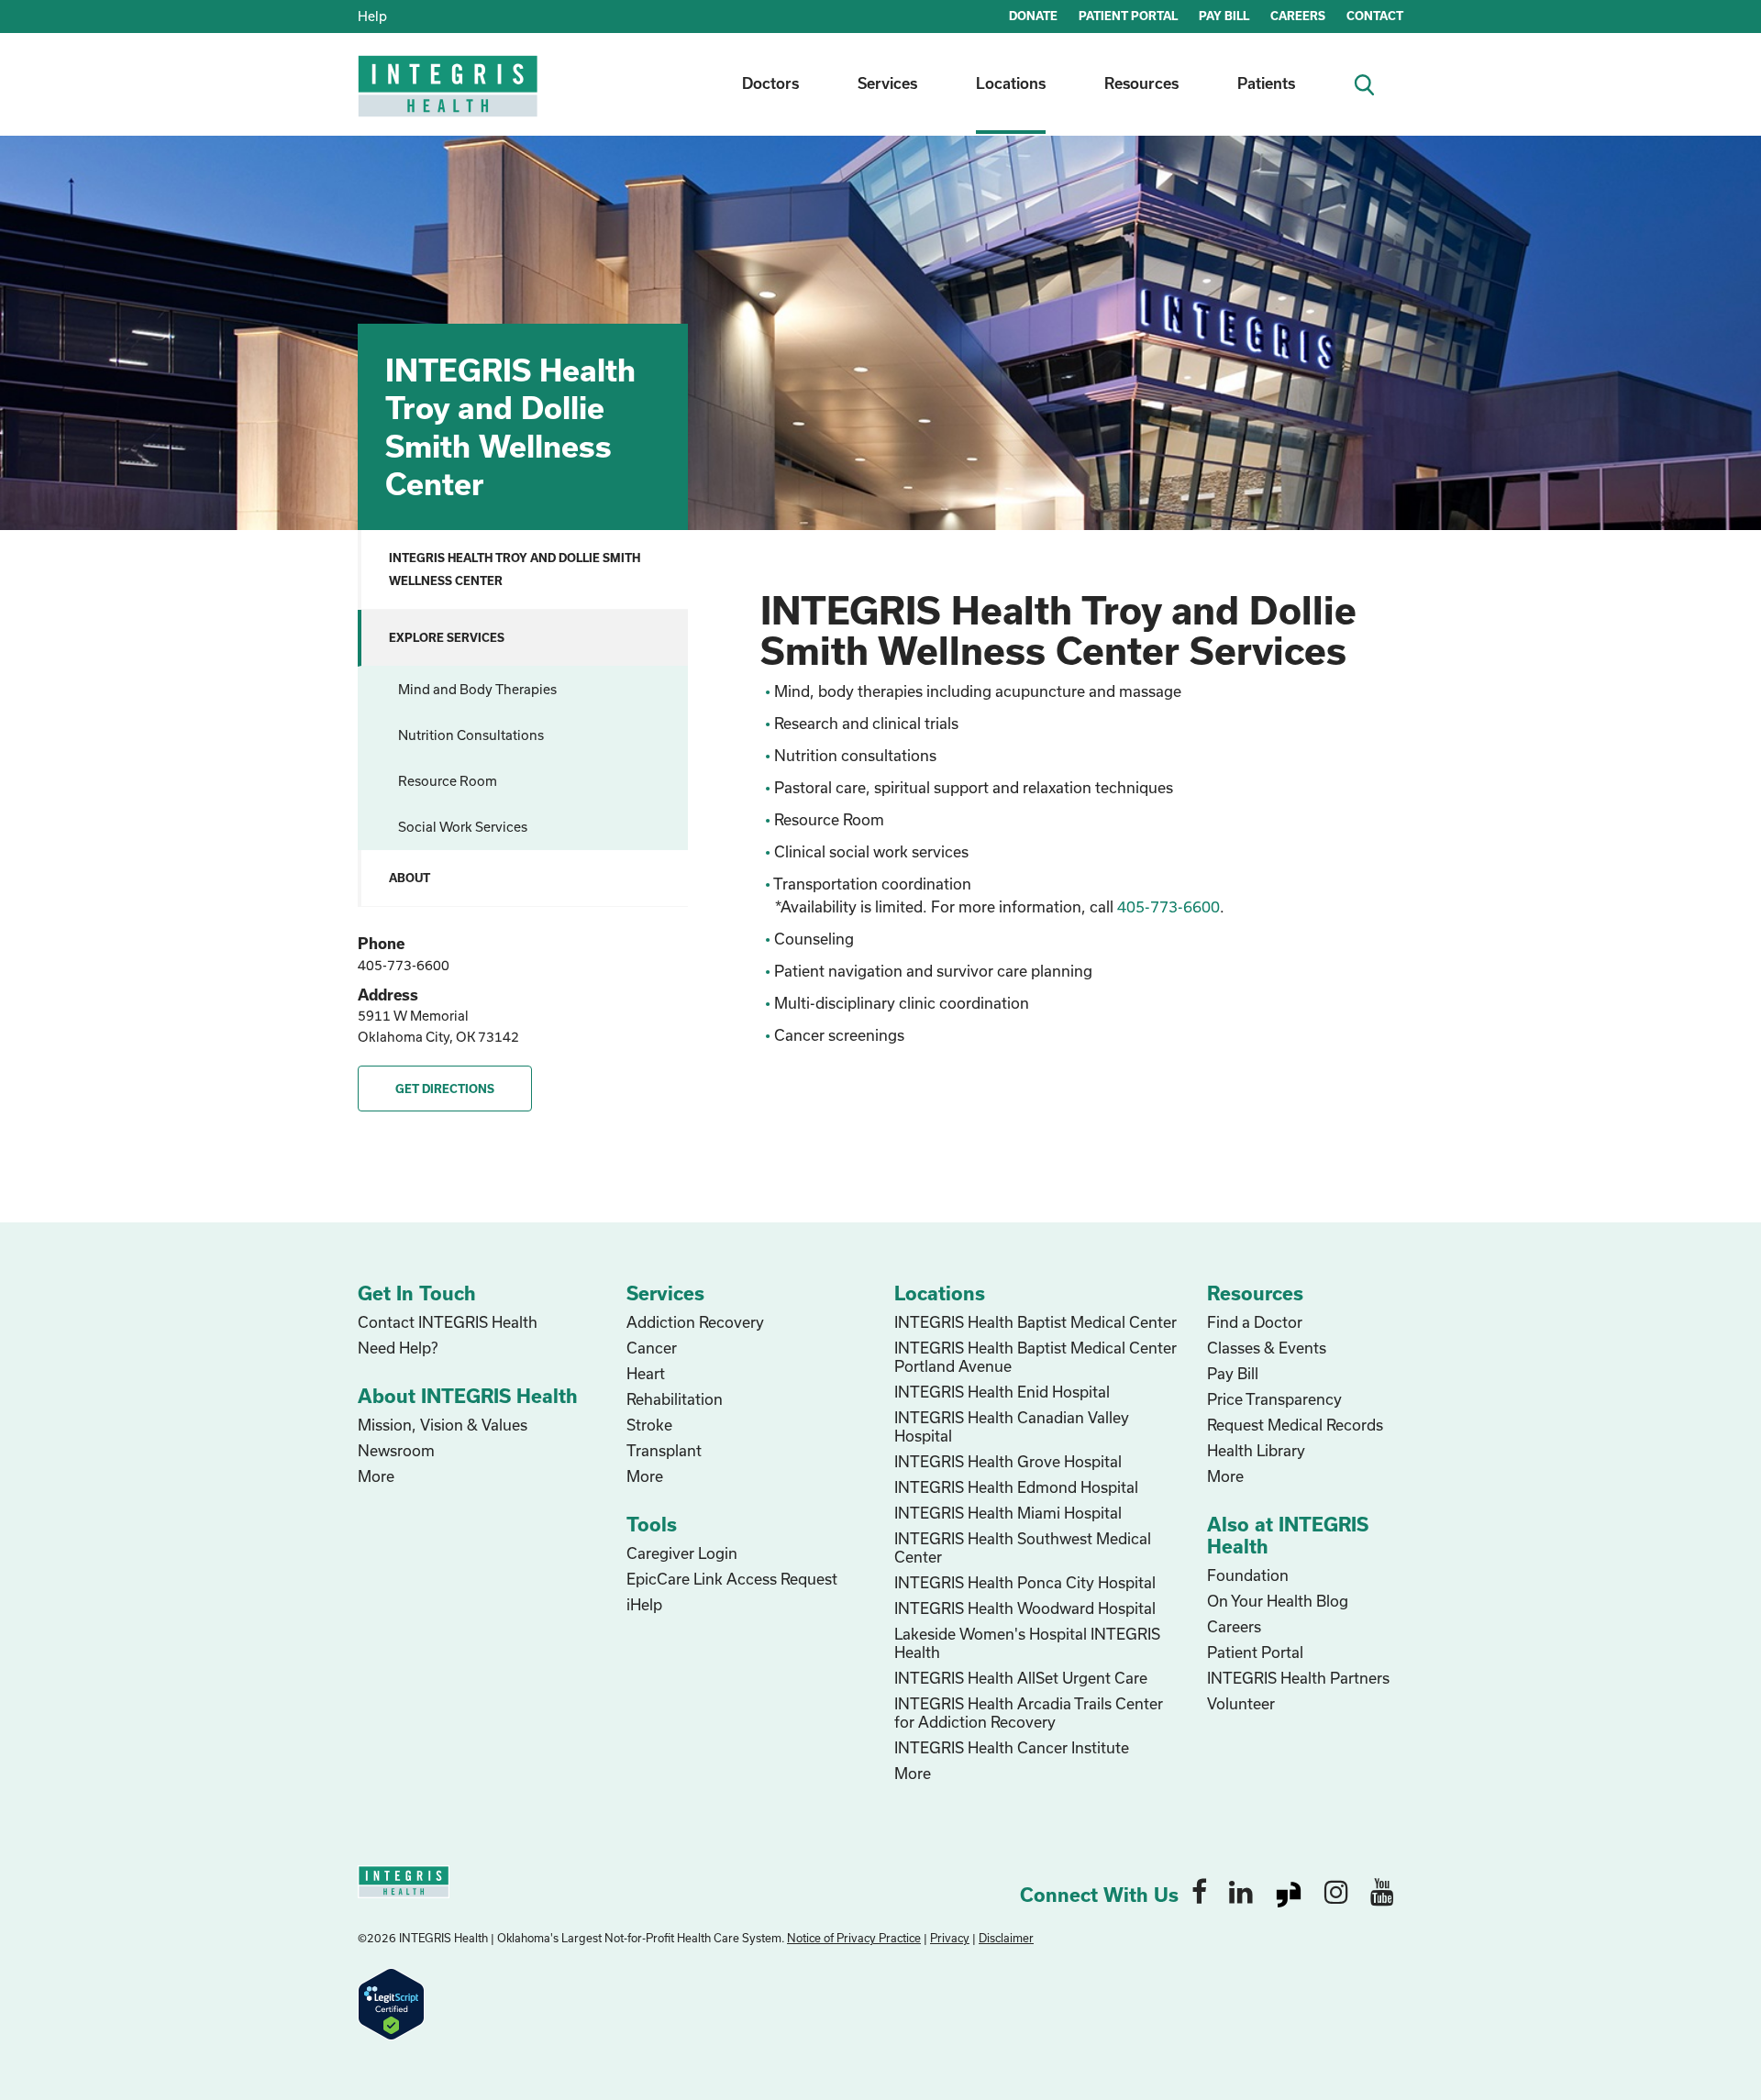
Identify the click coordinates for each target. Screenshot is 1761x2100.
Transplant (664, 1450)
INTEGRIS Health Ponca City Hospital (1025, 1582)
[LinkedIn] (1241, 1891)
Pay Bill (1233, 1373)
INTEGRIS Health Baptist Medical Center (1036, 1322)
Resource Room (448, 781)
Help (372, 16)
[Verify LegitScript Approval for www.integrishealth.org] (391, 2002)
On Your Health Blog (1278, 1601)
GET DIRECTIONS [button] (445, 1089)
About (410, 878)
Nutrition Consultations (471, 735)
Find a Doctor (1255, 1322)
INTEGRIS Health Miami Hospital (1008, 1513)
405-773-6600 (404, 965)
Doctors (770, 83)
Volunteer (1241, 1703)
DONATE (1033, 16)
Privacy (950, 1938)
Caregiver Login (682, 1553)
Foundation (1248, 1575)
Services (887, 83)
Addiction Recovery (695, 1322)
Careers (1234, 1626)
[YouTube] (1382, 1891)
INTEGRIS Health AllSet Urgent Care (1021, 1678)
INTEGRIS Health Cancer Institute (1012, 1747)
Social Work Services (463, 827)
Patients (1266, 83)
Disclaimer (1006, 1938)
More (376, 1476)
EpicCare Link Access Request (732, 1579)
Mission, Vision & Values (443, 1425)
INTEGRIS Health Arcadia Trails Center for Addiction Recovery (1029, 1713)
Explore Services (447, 637)
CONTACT (1375, 16)
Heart (646, 1373)
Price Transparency (1274, 1399)
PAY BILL (1224, 16)
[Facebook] (1199, 1891)
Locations (1011, 83)
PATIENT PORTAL (1128, 16)
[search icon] (1372, 83)
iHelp (644, 1604)
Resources (1141, 83)
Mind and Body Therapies (477, 689)
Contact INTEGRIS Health (448, 1322)
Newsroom (396, 1450)
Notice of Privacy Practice (854, 1938)
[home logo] (449, 99)
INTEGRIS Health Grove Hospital (1008, 1461)
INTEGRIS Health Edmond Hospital (1016, 1487)
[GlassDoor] (1289, 1891)
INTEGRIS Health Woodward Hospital (1025, 1608)
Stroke (649, 1425)
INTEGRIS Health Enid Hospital (1002, 1392)
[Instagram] (1336, 1891)
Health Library (1256, 1450)
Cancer (652, 1348)
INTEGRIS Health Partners (1298, 1678)
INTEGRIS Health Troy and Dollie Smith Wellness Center (515, 569)
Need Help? (398, 1348)
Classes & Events (1267, 1348)
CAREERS (1298, 16)
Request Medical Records (1295, 1425)
